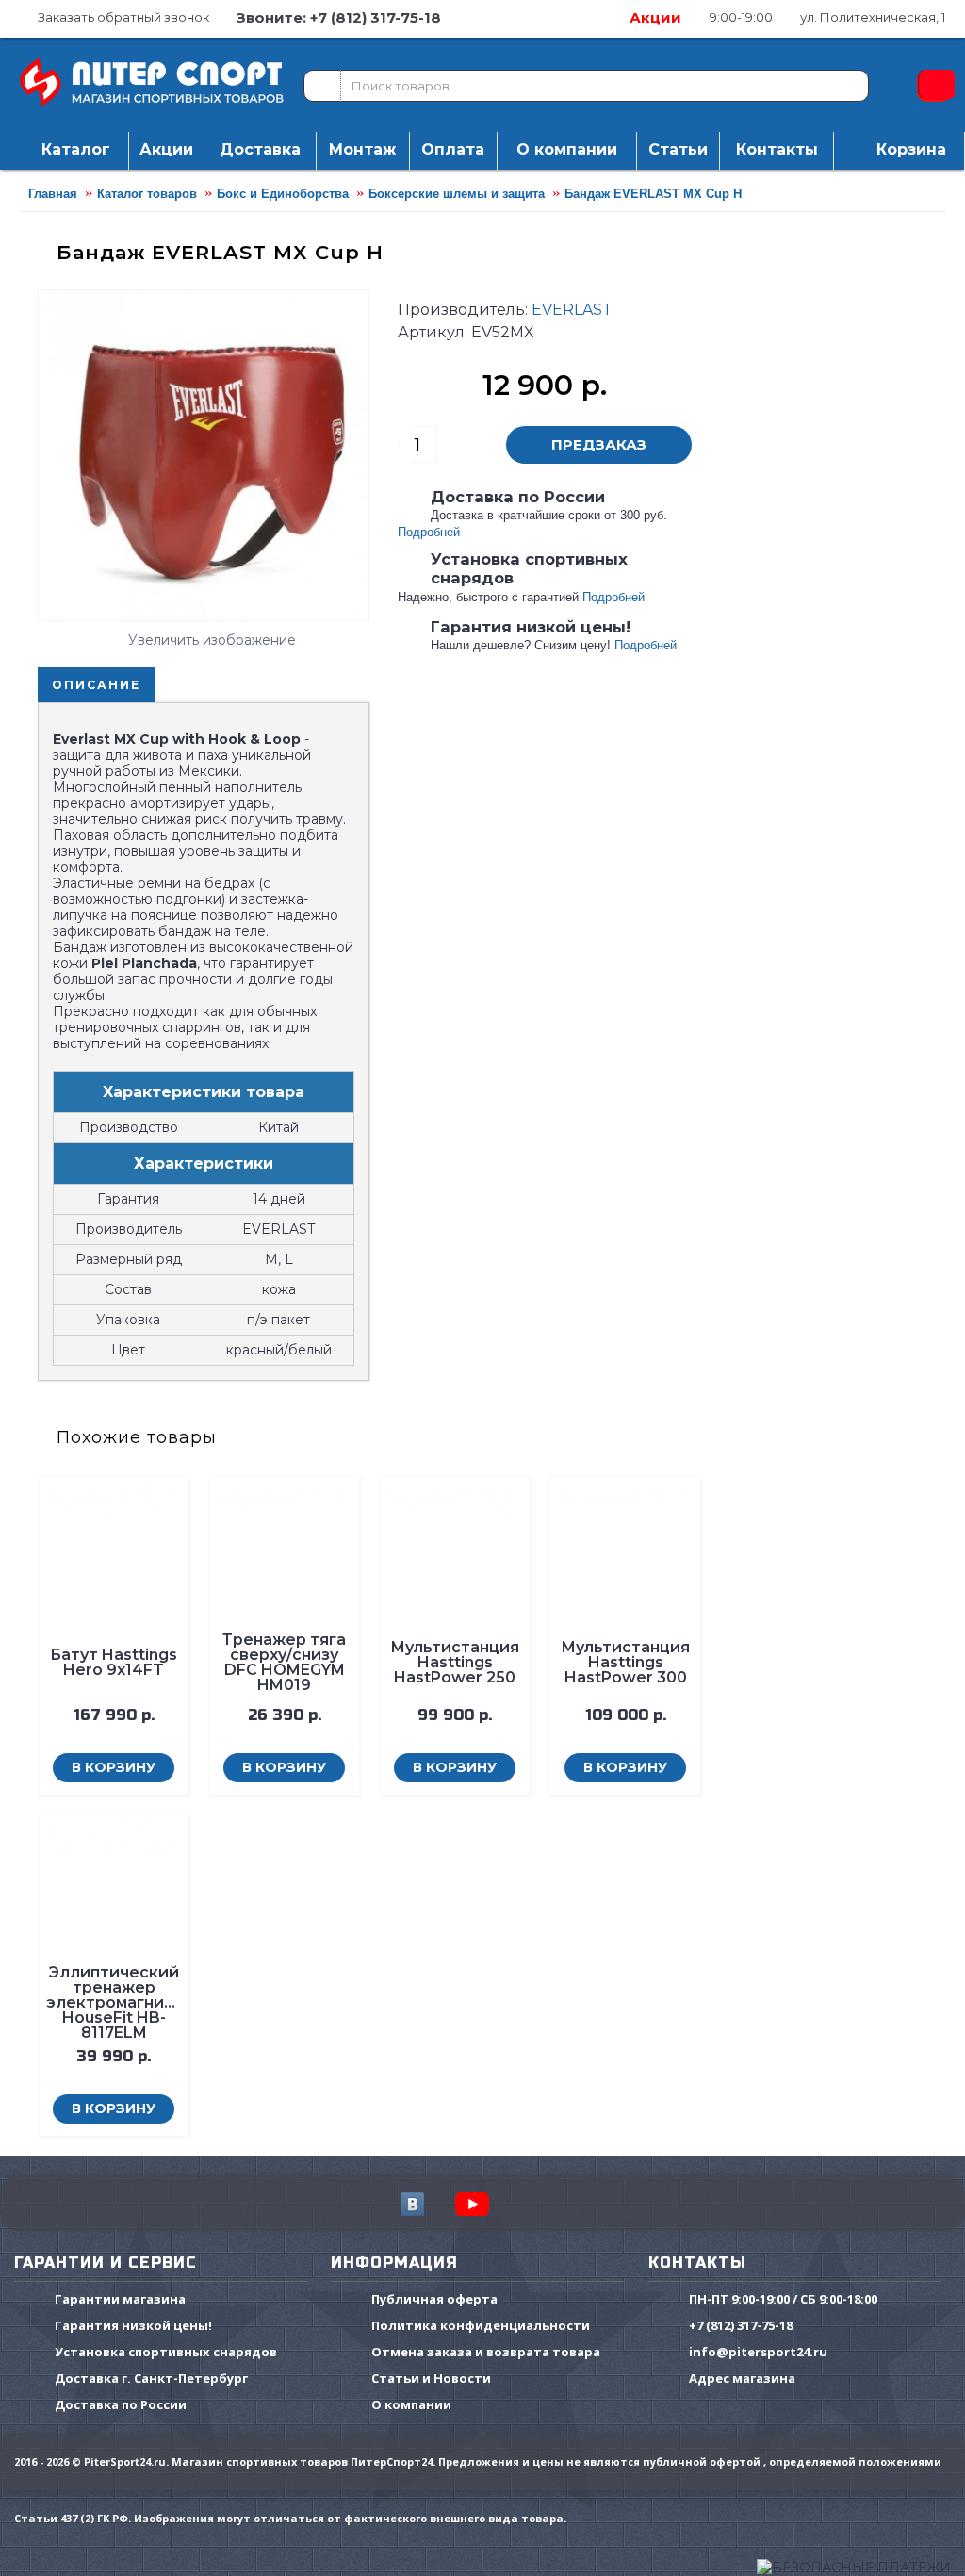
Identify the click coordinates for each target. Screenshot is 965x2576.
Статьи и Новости (431, 2379)
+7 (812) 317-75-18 (741, 2326)
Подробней (429, 532)
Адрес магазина (742, 2379)
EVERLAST (572, 310)
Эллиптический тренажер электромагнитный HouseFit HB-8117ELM (115, 2002)
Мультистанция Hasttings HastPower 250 (455, 1662)
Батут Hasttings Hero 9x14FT (114, 1662)
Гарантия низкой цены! (133, 2326)
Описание (96, 685)
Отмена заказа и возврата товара (486, 2353)
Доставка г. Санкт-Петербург (151, 2379)
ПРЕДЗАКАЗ (599, 444)
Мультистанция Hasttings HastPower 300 (625, 1662)
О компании (411, 2405)
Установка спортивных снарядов (166, 2353)
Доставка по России (121, 2405)
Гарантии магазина (120, 2300)
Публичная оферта (434, 2300)
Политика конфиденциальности (481, 2326)
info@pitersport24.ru (758, 2353)
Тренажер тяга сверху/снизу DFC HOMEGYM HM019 (284, 1662)
